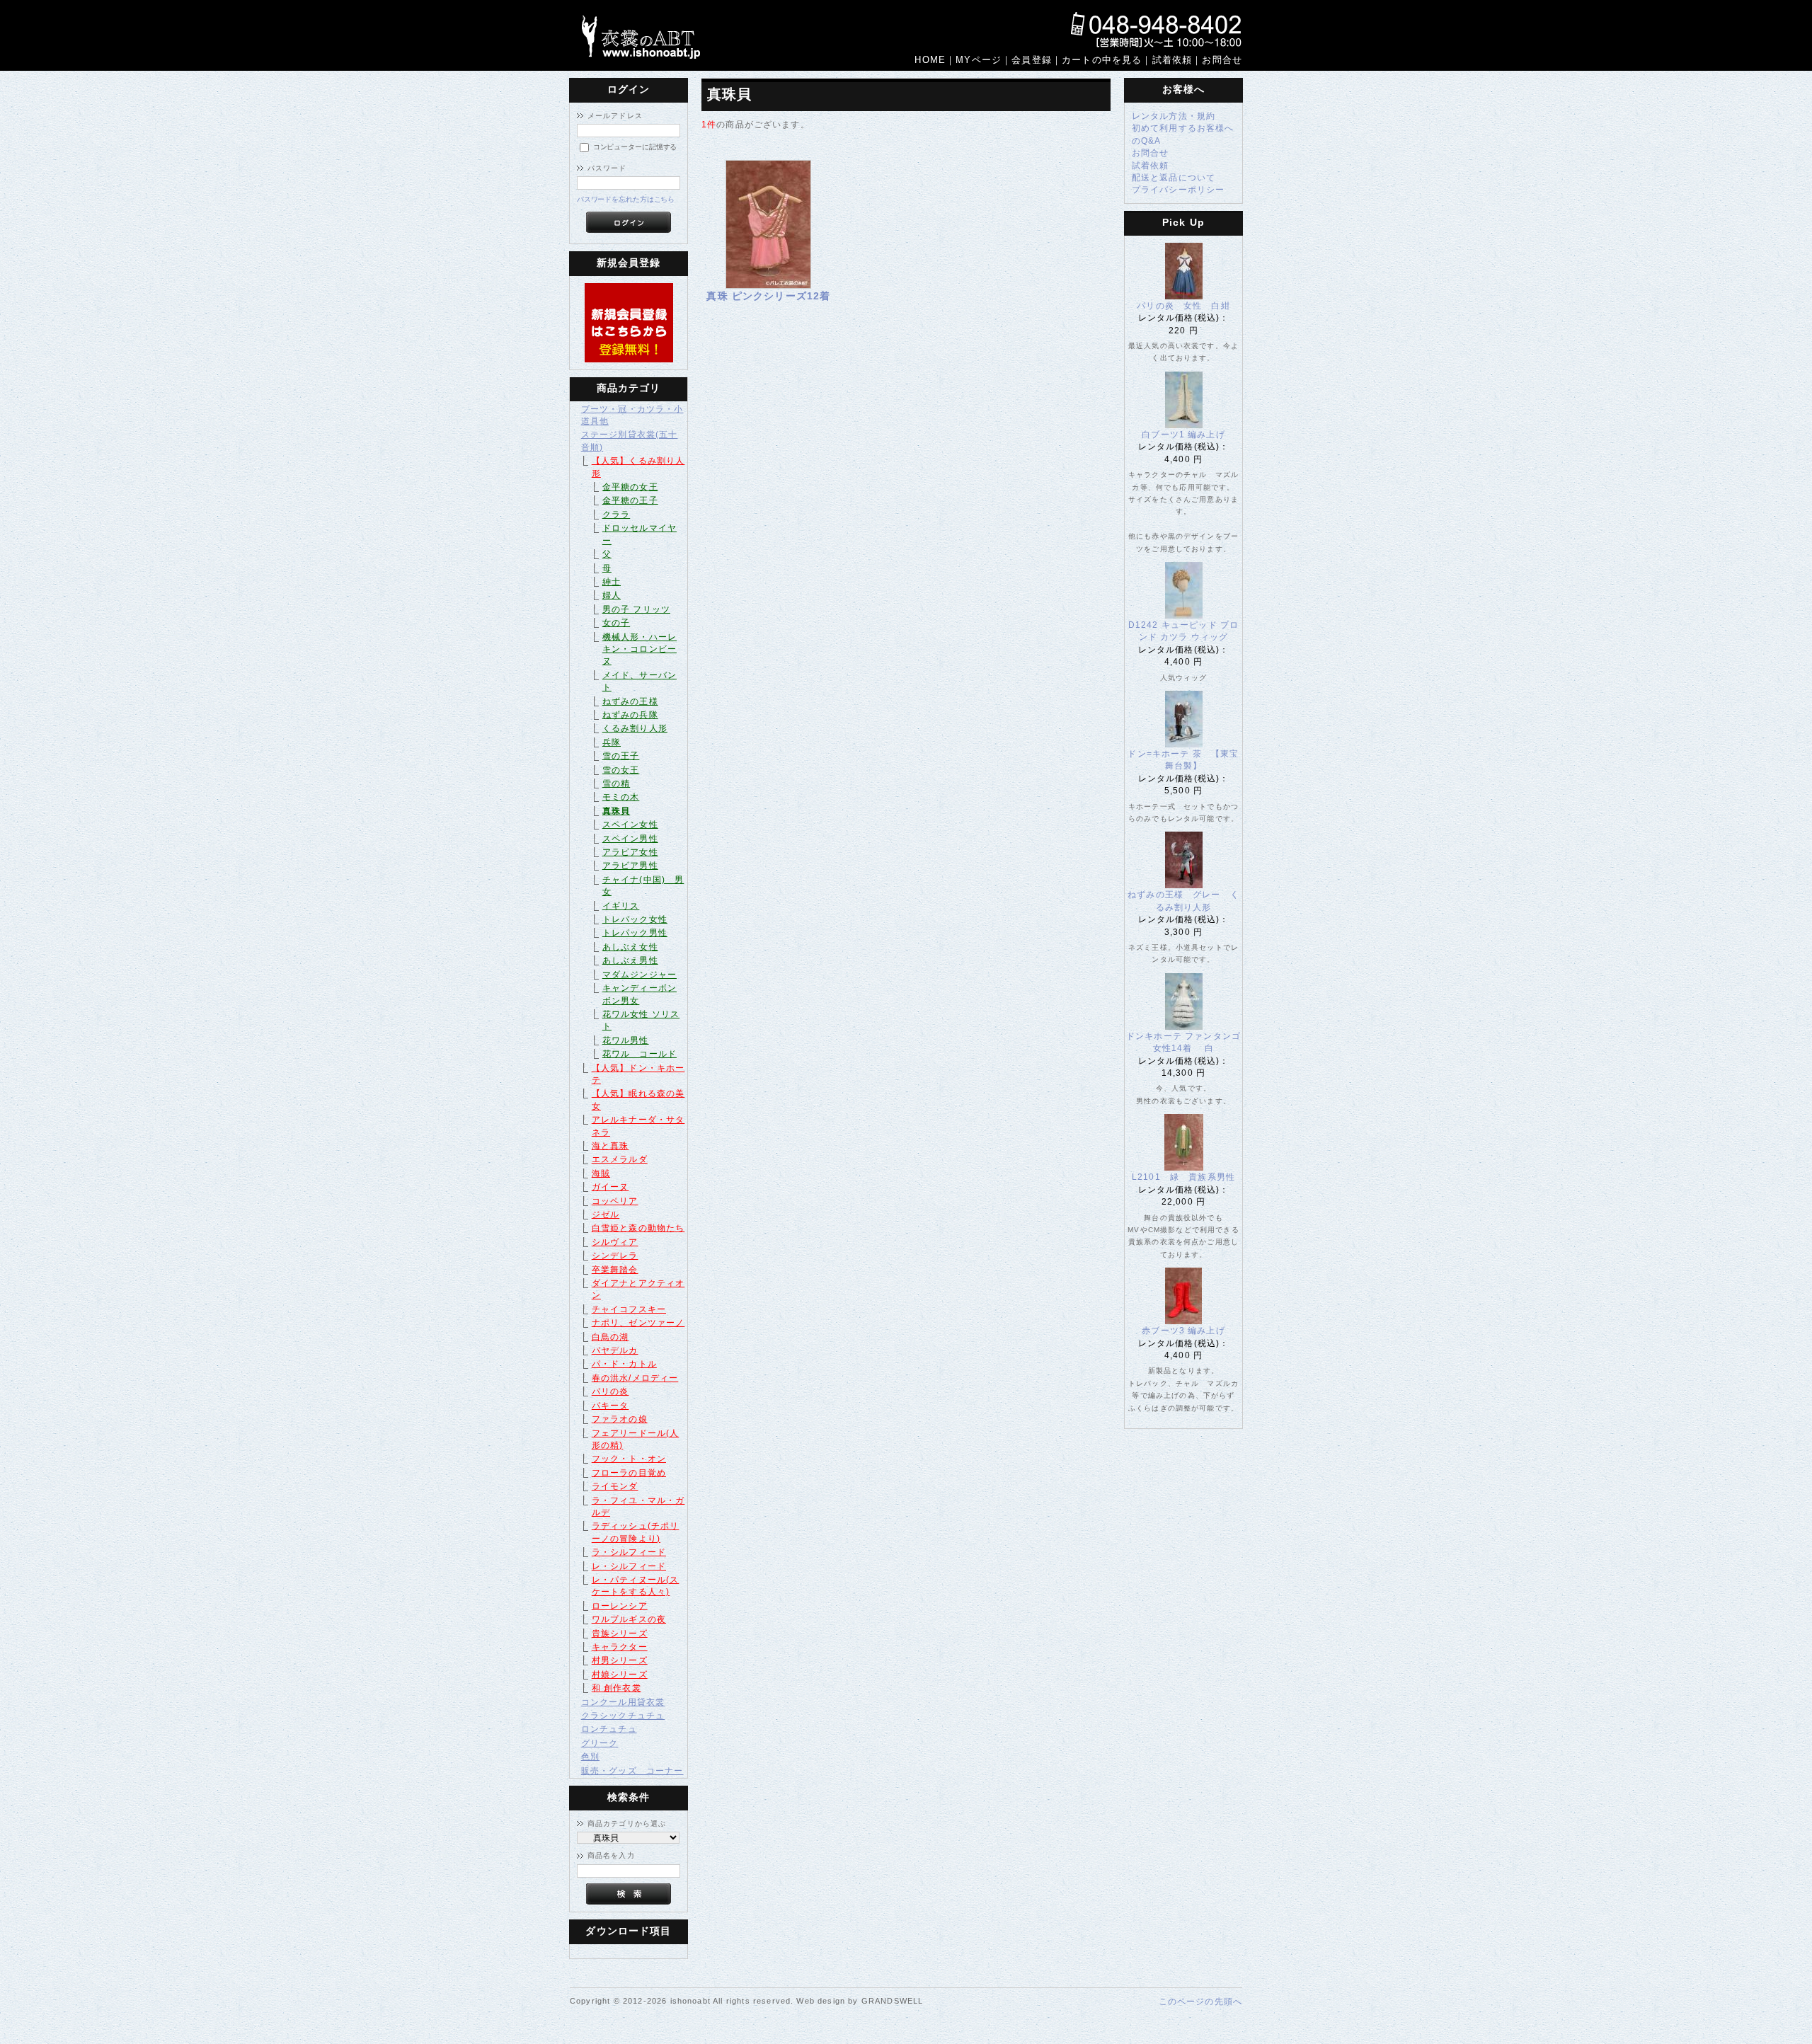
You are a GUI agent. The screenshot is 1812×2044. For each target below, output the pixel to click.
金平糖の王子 (630, 500)
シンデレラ (615, 1255)
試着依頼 (1151, 165)
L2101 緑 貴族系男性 (1188, 1177)
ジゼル (606, 1214)
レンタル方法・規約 (1174, 116)
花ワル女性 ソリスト (641, 1020)
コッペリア (615, 1201)
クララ (616, 514)
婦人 (612, 595)
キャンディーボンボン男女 (640, 994)
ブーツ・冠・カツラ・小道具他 (632, 415)
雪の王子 (621, 756)
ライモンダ (615, 1486)
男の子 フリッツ (636, 609)
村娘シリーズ (620, 1674)
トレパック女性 (635, 919)
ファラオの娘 (620, 1419)
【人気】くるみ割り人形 (638, 466)
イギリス (621, 906)
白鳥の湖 (610, 1337)
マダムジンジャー (640, 974)
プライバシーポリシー (1179, 189)
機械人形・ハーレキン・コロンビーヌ (640, 649)
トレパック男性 (635, 932)
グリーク (600, 1743)
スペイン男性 (630, 838)
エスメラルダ (620, 1159)
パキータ (610, 1405)
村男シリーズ (620, 1660)
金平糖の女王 (630, 487)
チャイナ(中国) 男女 (643, 885)
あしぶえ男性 (630, 960)
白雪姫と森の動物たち (638, 1228)
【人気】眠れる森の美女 (638, 1099)
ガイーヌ (610, 1187)
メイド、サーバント (640, 681)
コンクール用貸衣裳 (623, 1702)
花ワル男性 (626, 1040)
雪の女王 (621, 770)
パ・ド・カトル (624, 1363)
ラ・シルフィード (629, 1552)
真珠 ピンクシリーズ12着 (768, 296)
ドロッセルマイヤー (640, 534)
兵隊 (612, 742)
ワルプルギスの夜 (629, 1619)
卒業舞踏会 (615, 1269)
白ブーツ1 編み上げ (1183, 434)
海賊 (601, 1173)
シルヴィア (615, 1242)
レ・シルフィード (629, 1566)
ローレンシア (620, 1606)
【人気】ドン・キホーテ (638, 1074)
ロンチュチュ (609, 1729)
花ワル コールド (640, 1053)
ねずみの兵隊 (630, 714)
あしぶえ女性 (630, 947)
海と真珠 (610, 1146)
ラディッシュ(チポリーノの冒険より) (636, 1532)
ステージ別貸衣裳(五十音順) (630, 440)
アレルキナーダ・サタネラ (638, 1125)
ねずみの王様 (630, 701)
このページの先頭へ (1200, 2001)
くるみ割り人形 (635, 728)
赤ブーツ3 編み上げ (1183, 1330)
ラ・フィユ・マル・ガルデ (638, 1506)
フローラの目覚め (629, 1472)
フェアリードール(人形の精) (636, 1439)
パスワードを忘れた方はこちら (626, 199)
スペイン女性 (630, 824)
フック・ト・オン (629, 1458)
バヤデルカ (615, 1350)
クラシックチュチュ (623, 1715)
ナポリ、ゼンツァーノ (638, 1322)
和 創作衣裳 (617, 1688)
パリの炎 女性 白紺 (1183, 305)
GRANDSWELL (893, 2001)
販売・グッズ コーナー (632, 1770)
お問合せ (1151, 153)
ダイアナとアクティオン (638, 1289)
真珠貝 (616, 811)
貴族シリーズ (620, 1633)
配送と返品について (1174, 177)
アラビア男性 (630, 865)
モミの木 (621, 797)
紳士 (612, 581)
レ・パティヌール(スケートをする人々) (636, 1585)
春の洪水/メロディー (635, 1378)
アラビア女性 (630, 852)
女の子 (616, 622)
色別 (590, 1756)
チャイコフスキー (629, 1309)
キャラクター (620, 1647)
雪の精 (616, 783)
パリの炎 (610, 1391)
